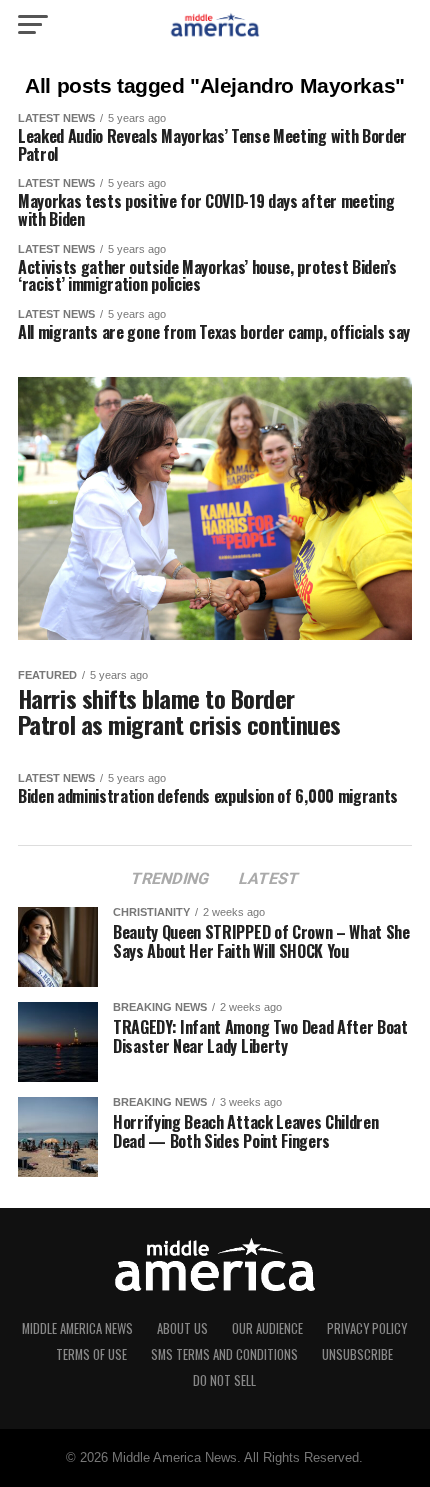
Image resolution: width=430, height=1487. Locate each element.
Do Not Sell (224, 1380)
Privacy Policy (367, 1328)
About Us (182, 1328)
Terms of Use (91, 1354)
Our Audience (267, 1328)
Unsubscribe (357, 1354)
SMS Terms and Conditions (224, 1354)
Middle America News (77, 1328)
